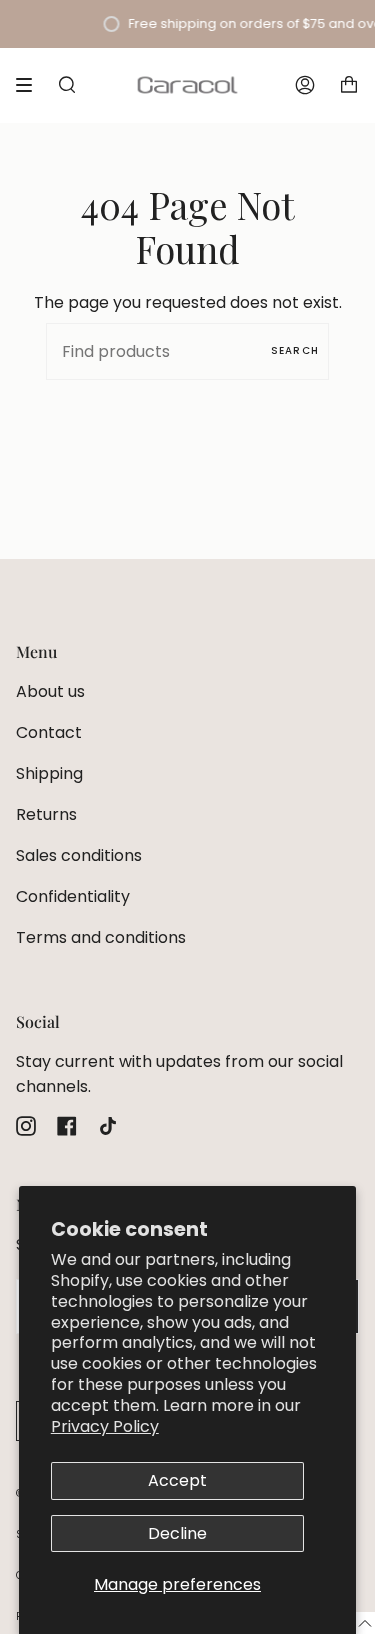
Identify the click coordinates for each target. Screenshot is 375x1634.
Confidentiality (73, 896)
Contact (49, 732)
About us (50, 691)
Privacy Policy (105, 1426)
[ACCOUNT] (305, 85)
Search (295, 350)
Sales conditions (79, 855)
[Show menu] (31, 85)
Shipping (49, 773)
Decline (177, 1533)
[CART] (349, 85)
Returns (46, 814)
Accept (177, 1480)
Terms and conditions (101, 937)
